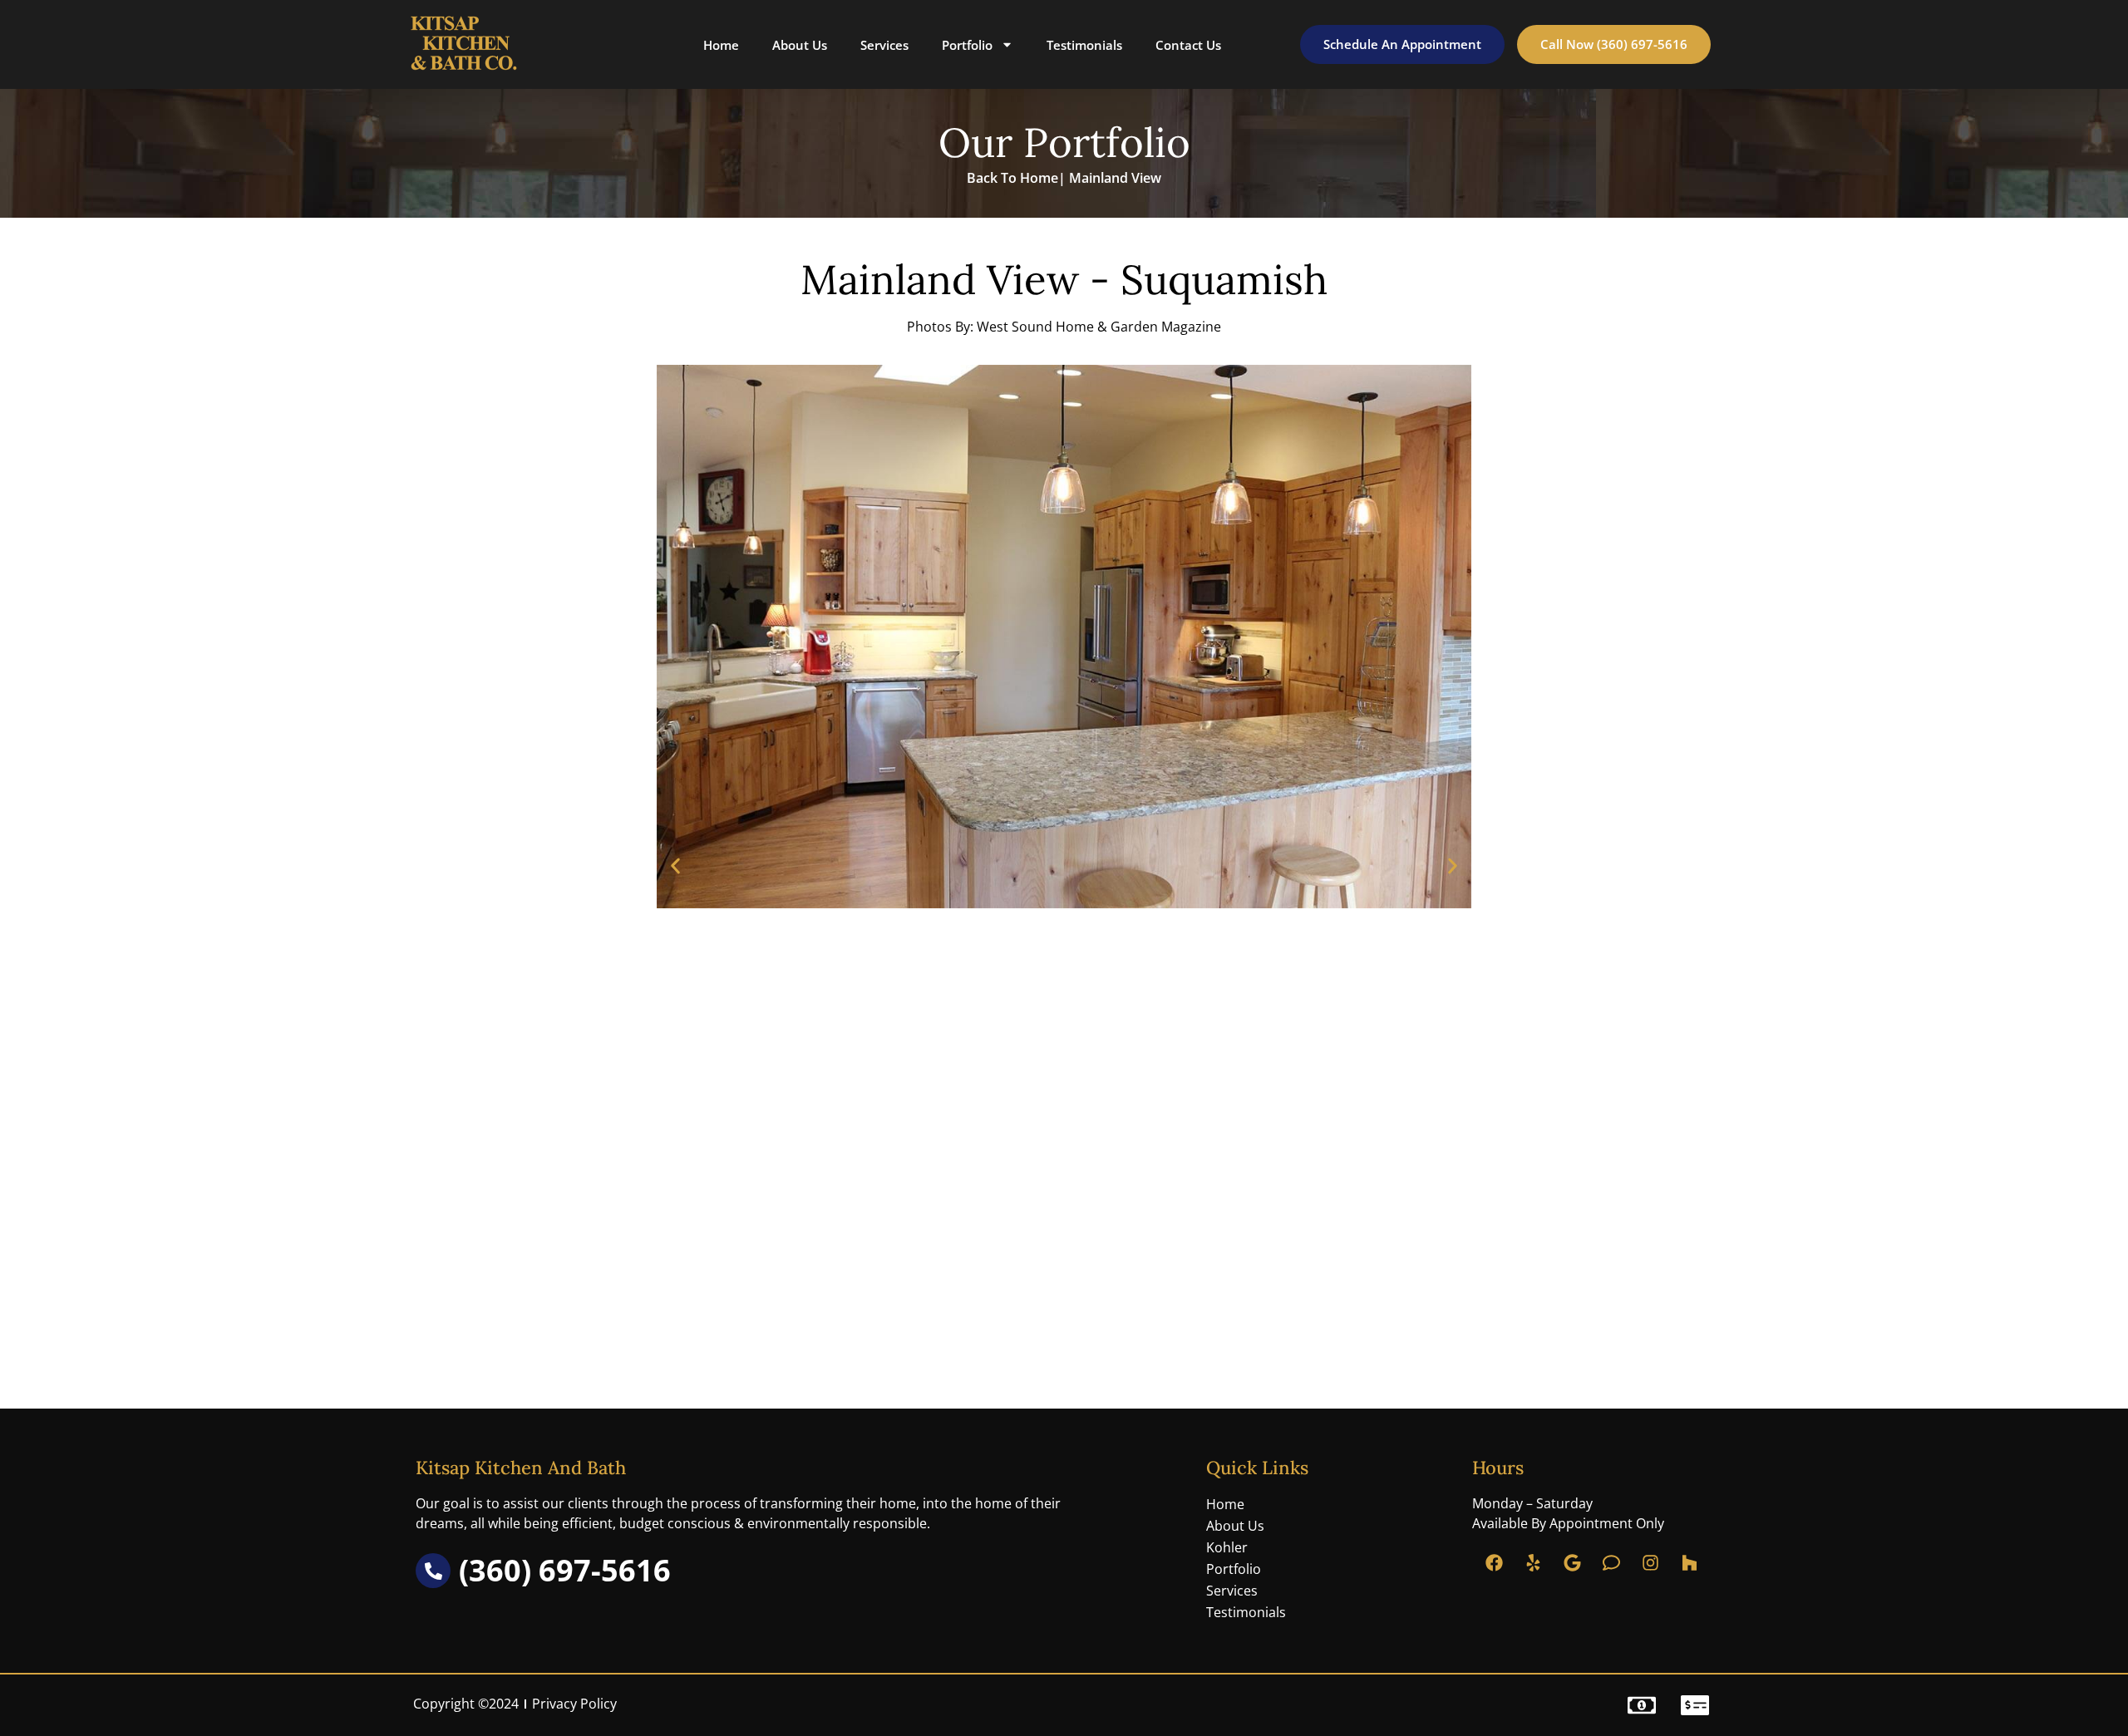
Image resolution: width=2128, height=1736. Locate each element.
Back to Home (1012, 178)
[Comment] (1612, 1563)
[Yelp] (1534, 1563)
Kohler (1227, 1547)
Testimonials (1084, 45)
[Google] (1573, 1563)
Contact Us (1188, 45)
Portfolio (967, 45)
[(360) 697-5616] (433, 1571)
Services (884, 45)
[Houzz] (1690, 1563)
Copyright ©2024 (466, 1704)
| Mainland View (1110, 178)
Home (721, 45)
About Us (800, 45)
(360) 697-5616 (565, 1570)
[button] (675, 866)
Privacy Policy (574, 1704)
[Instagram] (1651, 1563)
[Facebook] (1495, 1563)
